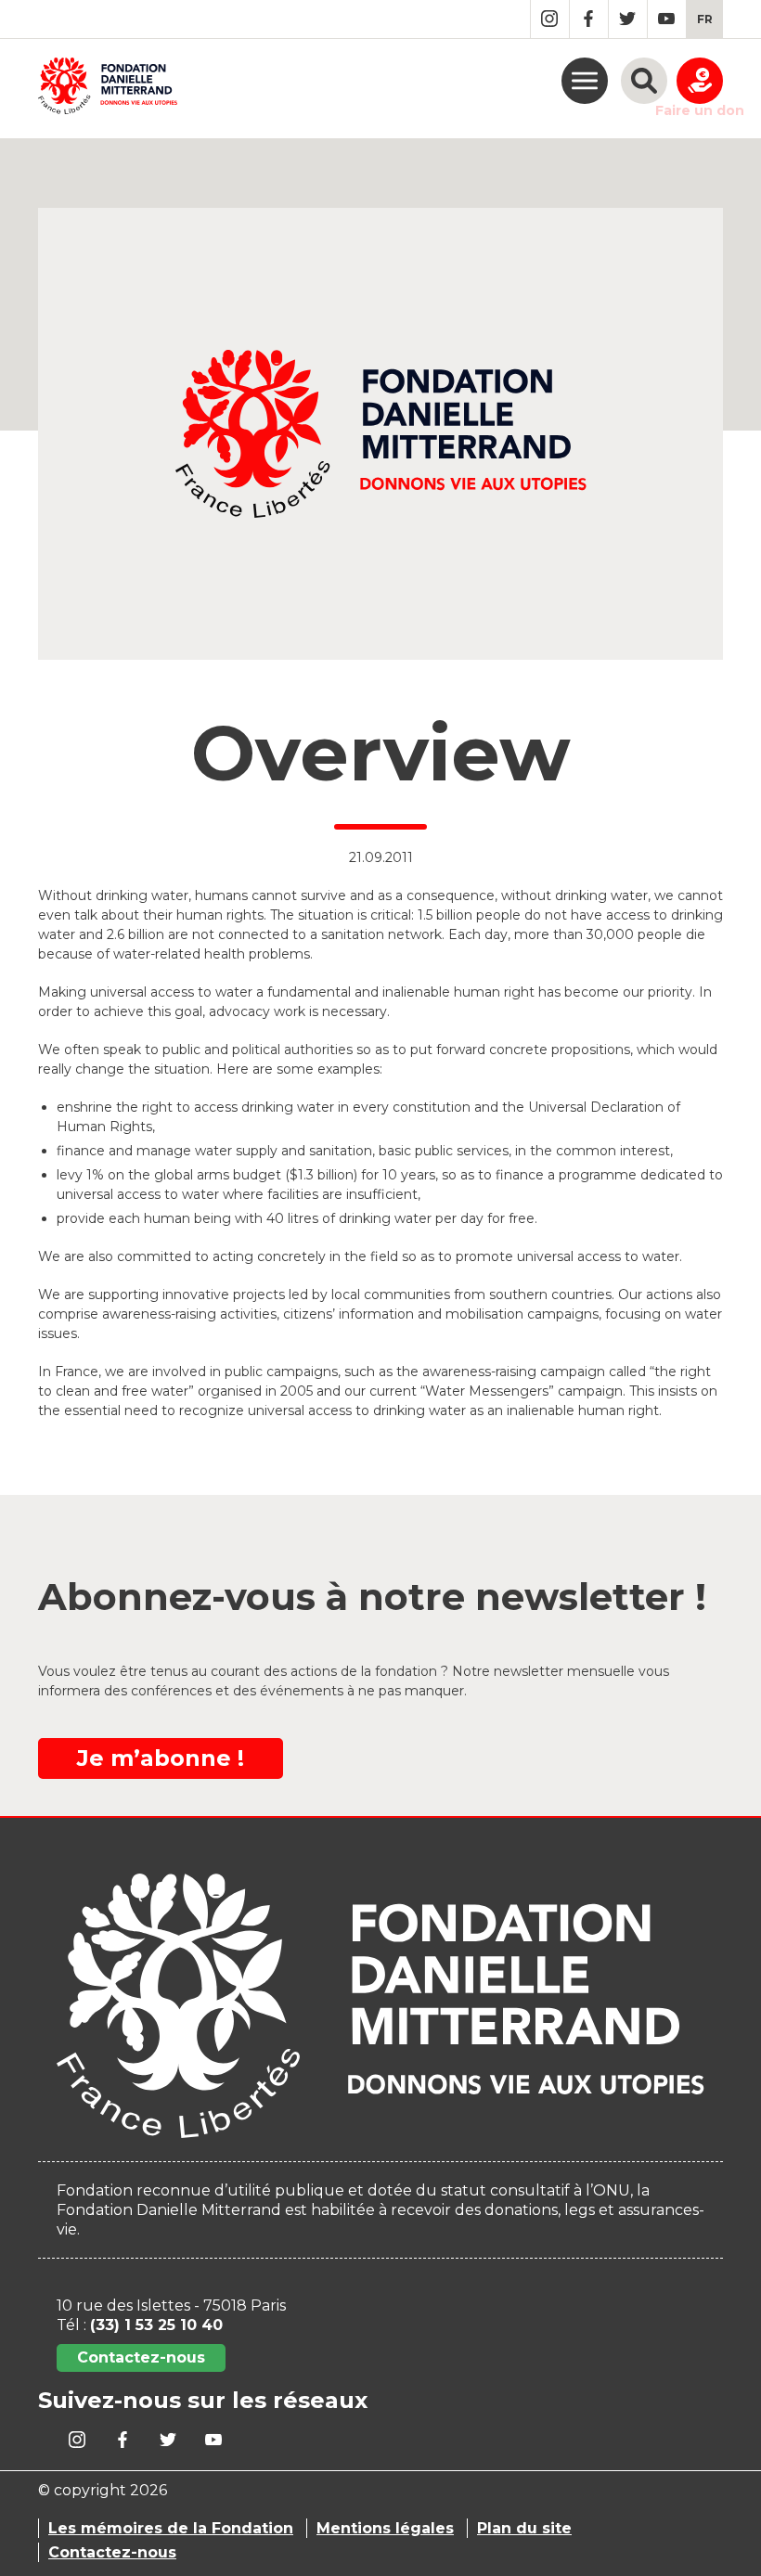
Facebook (589, 19)
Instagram (550, 19)
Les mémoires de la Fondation (171, 2528)
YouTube (667, 19)
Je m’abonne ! (161, 1758)
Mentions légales (385, 2528)
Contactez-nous (141, 2357)
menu (585, 81)
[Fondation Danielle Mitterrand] (108, 89)
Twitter (628, 19)
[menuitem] (705, 19)
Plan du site (524, 2528)
